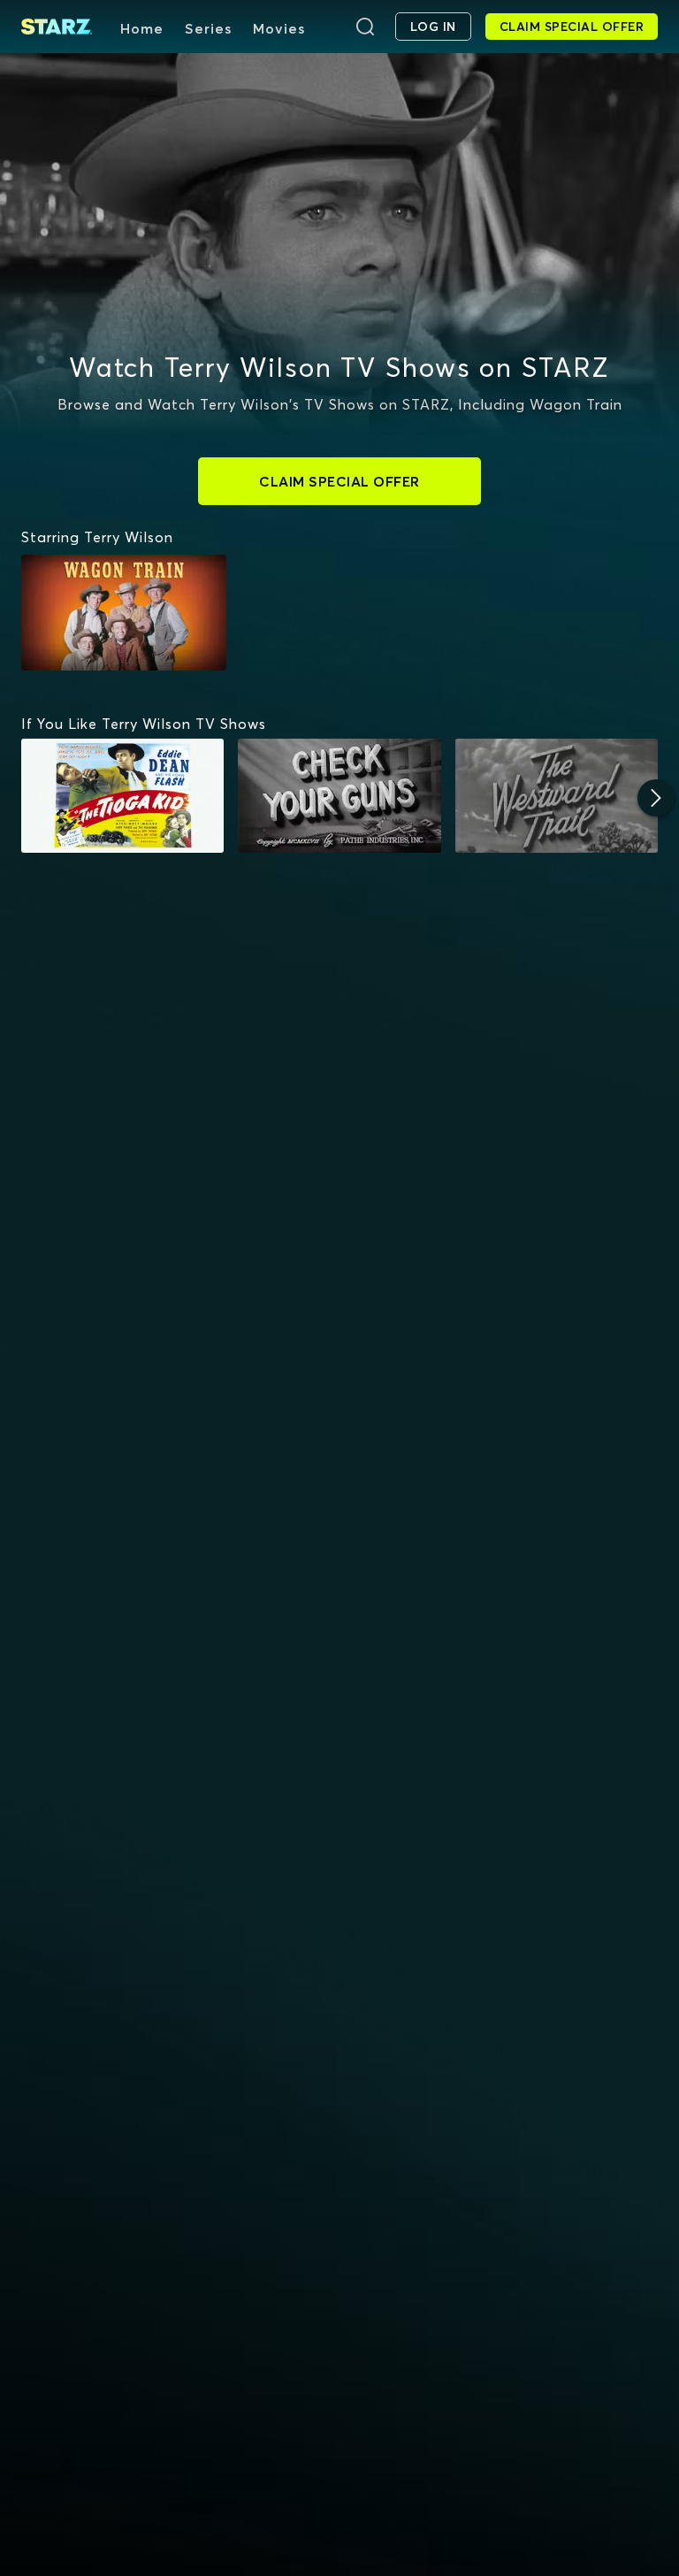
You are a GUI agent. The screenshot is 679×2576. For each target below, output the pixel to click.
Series (208, 28)
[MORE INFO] (122, 796)
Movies (279, 28)
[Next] (656, 798)
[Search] (365, 27)
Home (142, 28)
